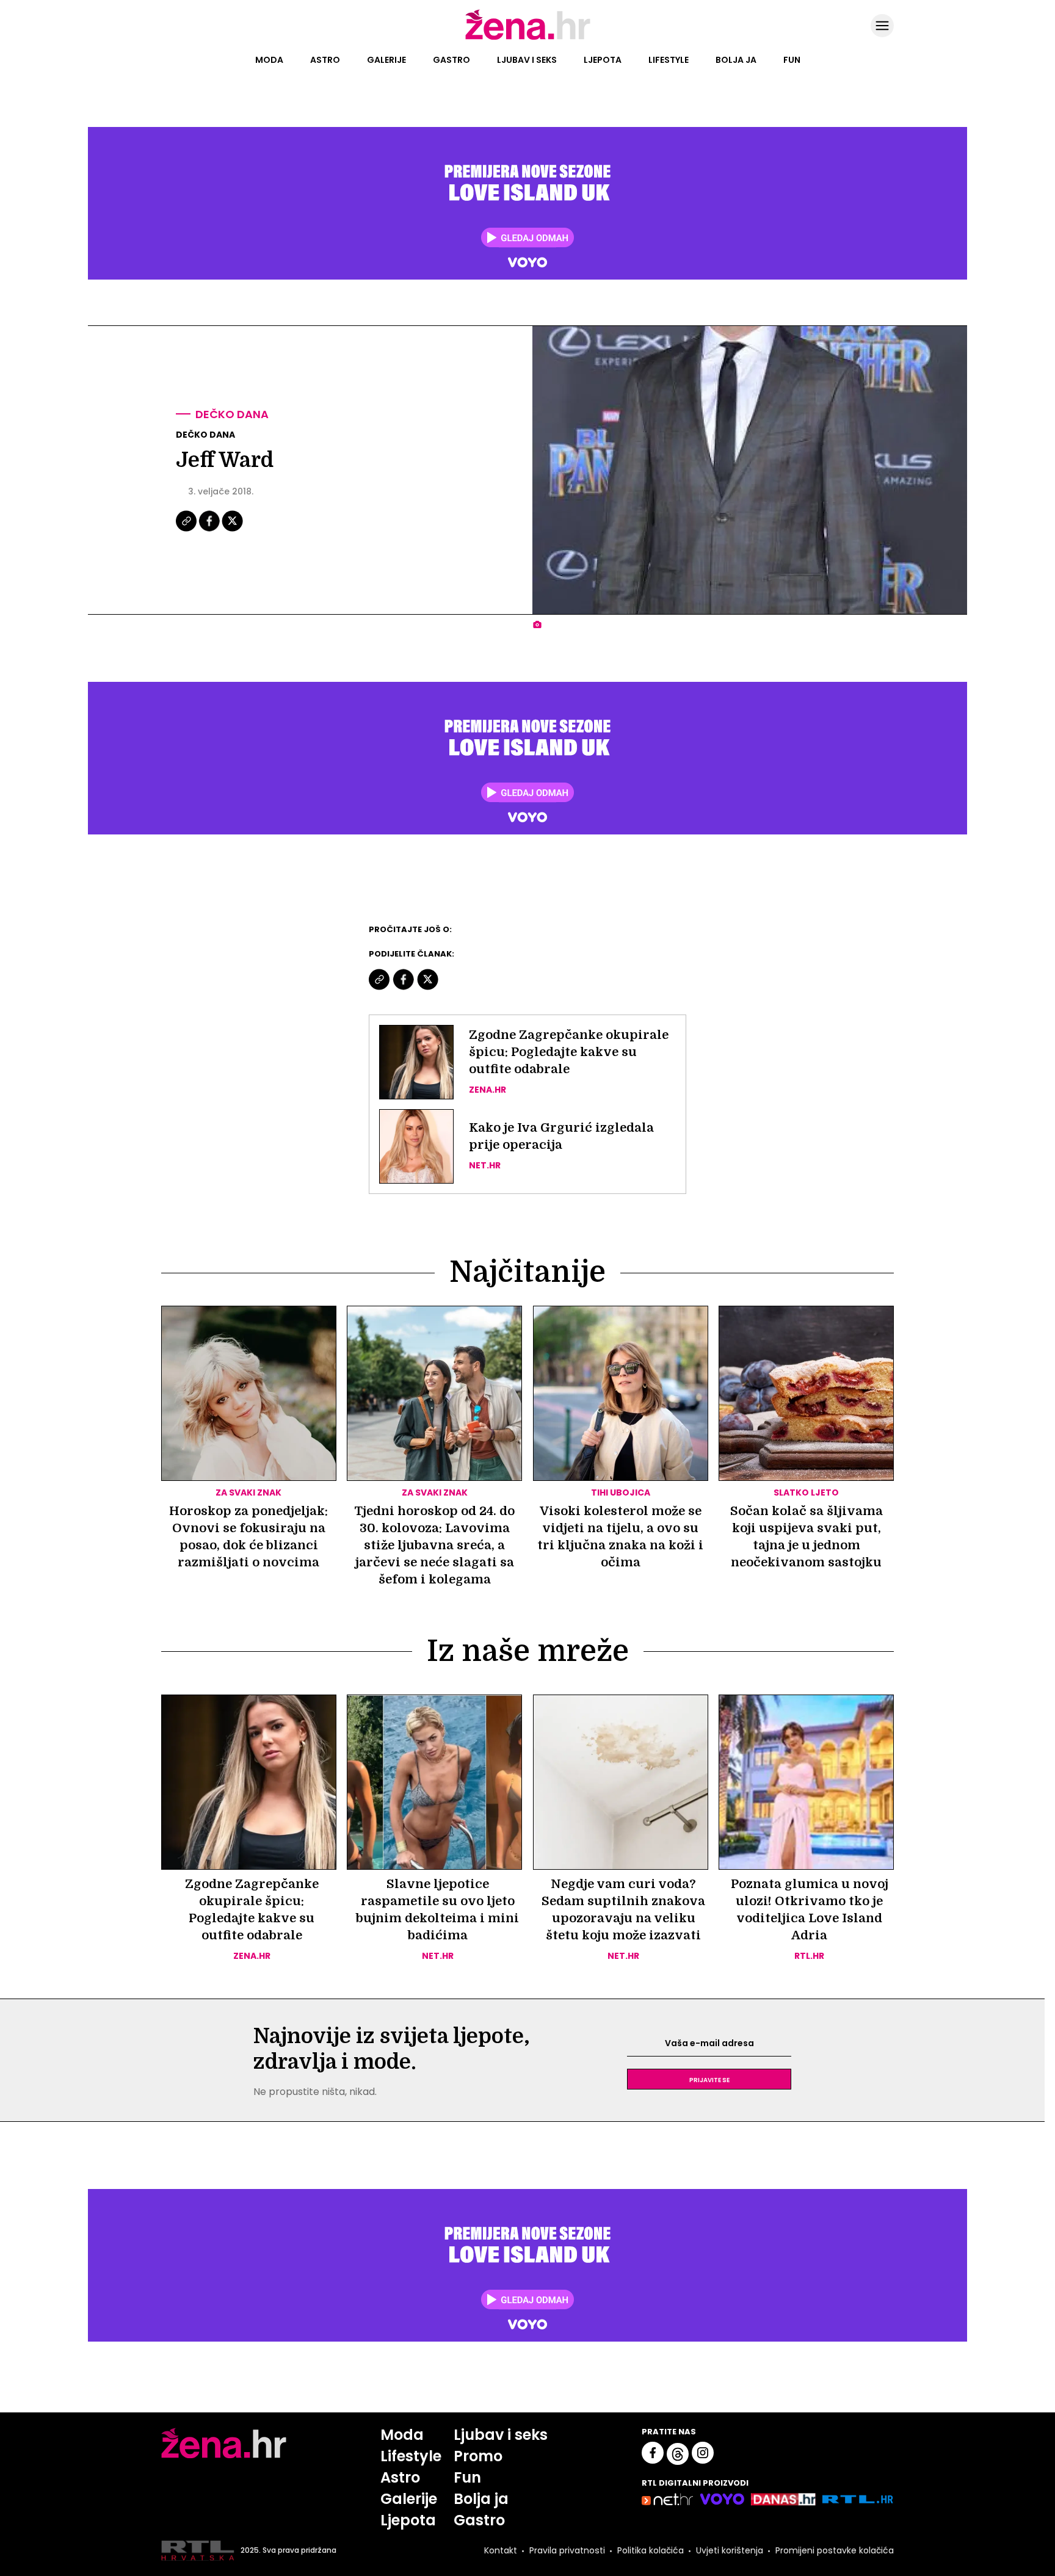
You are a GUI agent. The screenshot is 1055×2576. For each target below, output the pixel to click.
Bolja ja (736, 60)
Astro (325, 60)
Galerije (386, 60)
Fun (792, 60)
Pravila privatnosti (567, 2550)
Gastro (451, 60)
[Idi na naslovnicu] (528, 38)
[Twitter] (232, 530)
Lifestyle (669, 60)
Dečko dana (232, 414)
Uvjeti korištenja (730, 2550)
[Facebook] (210, 530)
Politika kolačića (651, 2550)
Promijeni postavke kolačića (835, 2550)
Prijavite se (709, 2079)
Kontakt (501, 2550)
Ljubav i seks (527, 60)
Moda (269, 60)
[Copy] (187, 530)
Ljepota (603, 60)
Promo (478, 2456)
